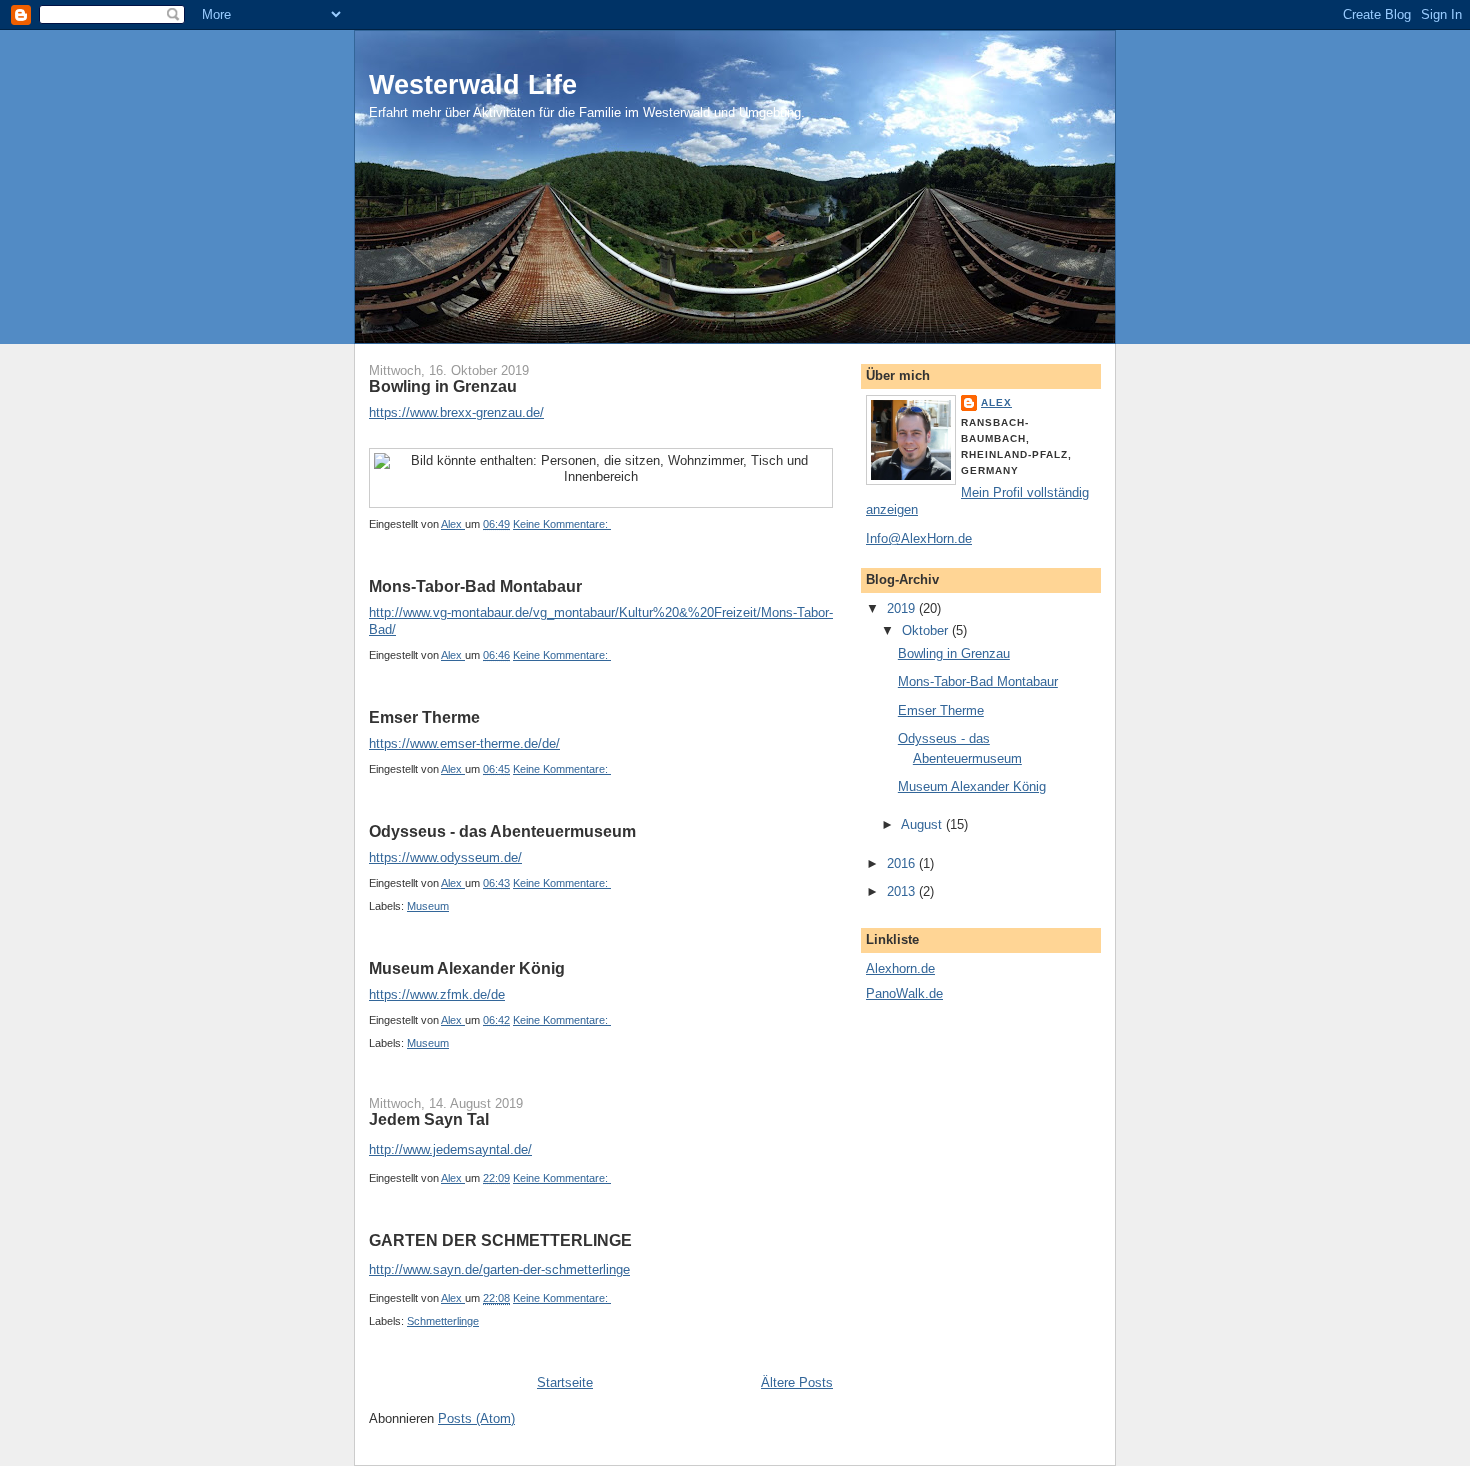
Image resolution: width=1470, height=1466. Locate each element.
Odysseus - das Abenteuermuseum (502, 831)
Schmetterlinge (443, 1321)
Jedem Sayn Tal (429, 1119)
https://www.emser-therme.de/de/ (464, 743)
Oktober (927, 630)
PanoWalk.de (904, 993)
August (923, 824)
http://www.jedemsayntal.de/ (450, 1149)
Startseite (565, 1382)
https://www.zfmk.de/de (437, 994)
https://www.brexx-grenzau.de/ (456, 412)
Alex (996, 402)
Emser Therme (424, 717)
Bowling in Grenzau (443, 386)
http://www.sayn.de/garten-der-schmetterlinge (499, 1269)
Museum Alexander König (467, 968)
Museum (428, 906)
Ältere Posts (797, 1382)
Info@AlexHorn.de (919, 538)
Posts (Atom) (476, 1418)
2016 (903, 863)
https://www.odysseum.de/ (445, 857)
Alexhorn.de (900, 968)
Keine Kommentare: (562, 524)
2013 (903, 891)
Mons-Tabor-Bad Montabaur (475, 586)
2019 (903, 608)
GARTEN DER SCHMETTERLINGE (500, 1240)
